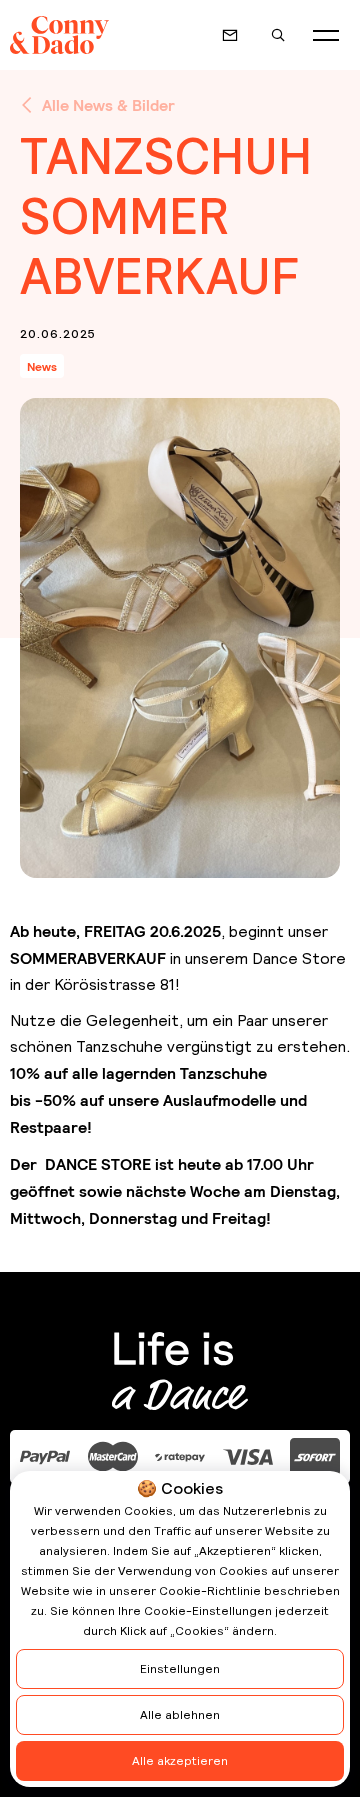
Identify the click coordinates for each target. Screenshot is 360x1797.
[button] (326, 35)
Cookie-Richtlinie (210, 1591)
